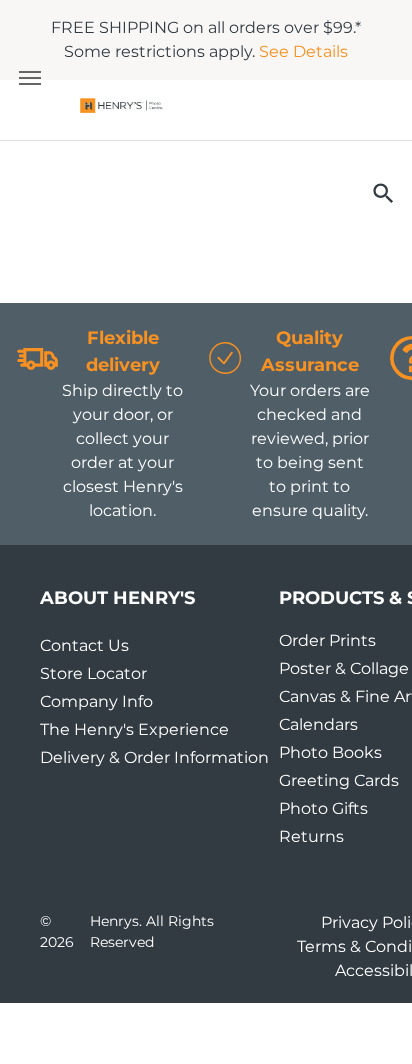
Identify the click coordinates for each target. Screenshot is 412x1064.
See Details (303, 51)
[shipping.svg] (38, 387)
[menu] (30, 78)
